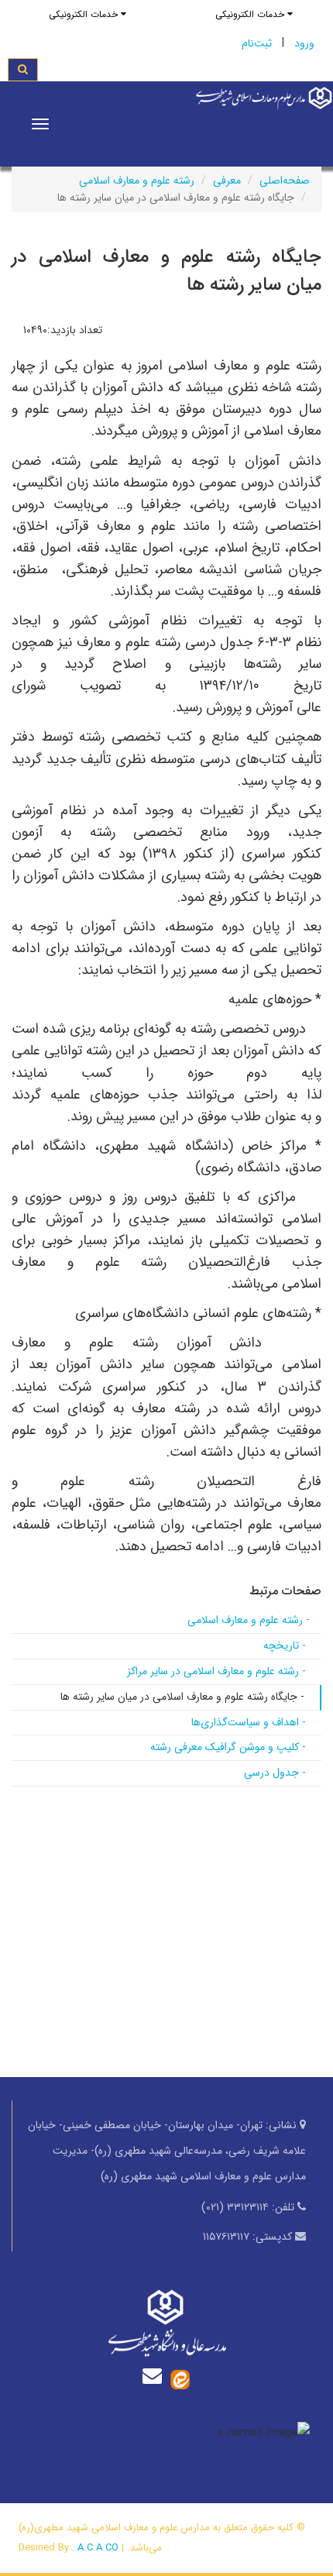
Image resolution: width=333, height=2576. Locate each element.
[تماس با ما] (156, 2376)
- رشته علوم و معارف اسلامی (249, 1620)
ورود (304, 43)
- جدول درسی (275, 1773)
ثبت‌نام (257, 43)
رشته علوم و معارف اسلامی (137, 181)
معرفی (227, 181)
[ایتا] (180, 2379)
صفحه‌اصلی (285, 181)
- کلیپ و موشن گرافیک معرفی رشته (228, 1747)
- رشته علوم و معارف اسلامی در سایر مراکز (216, 1671)
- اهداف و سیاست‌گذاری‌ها (249, 1722)
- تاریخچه (285, 1646)
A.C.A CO (98, 2548)
